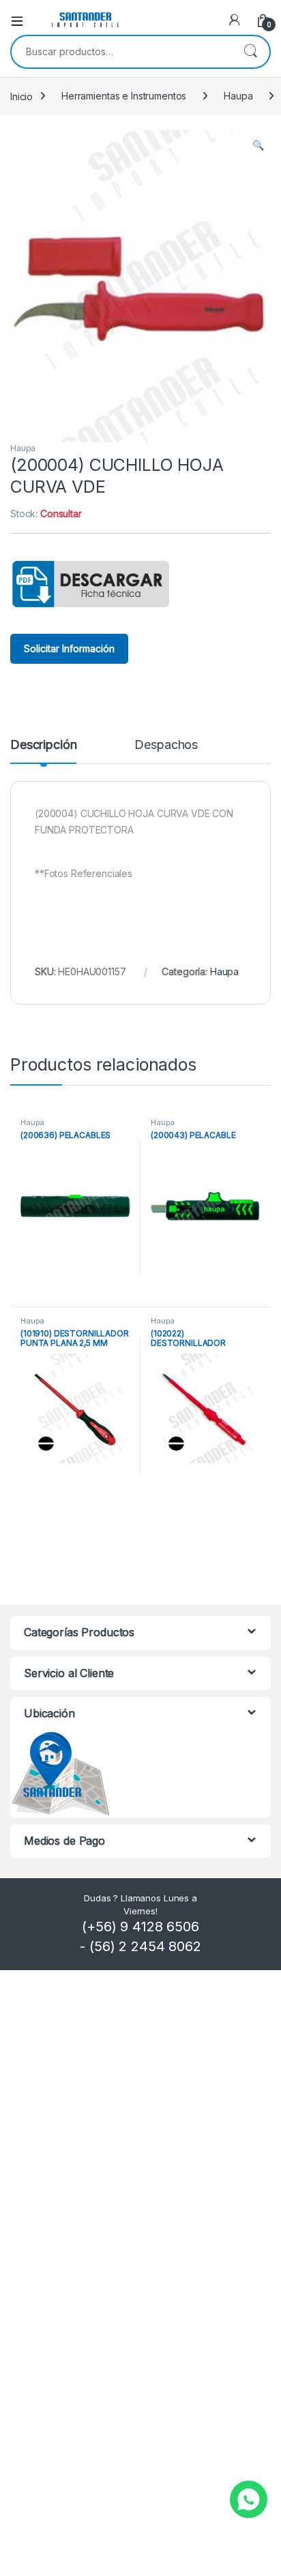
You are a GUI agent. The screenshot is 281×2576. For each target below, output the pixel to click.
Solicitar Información (69, 648)
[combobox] (121, 52)
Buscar (250, 52)
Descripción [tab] (43, 745)
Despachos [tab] (166, 745)
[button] (258, 145)
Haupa (238, 96)
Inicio (21, 96)
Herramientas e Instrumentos (124, 96)
